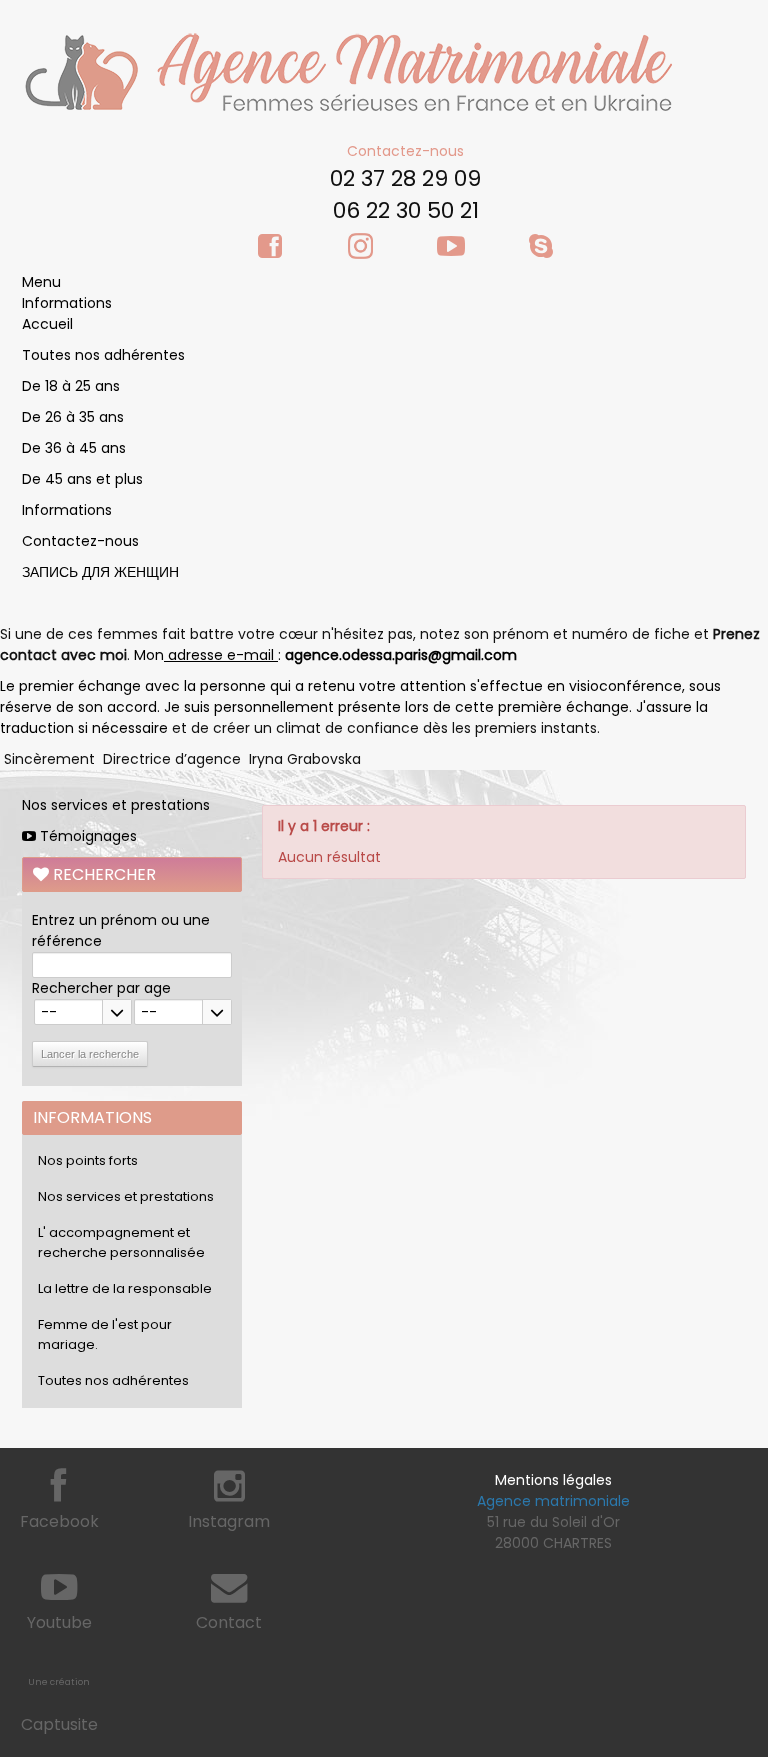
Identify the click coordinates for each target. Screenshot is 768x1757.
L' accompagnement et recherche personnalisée (121, 1242)
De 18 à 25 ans (71, 386)
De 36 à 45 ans (74, 448)
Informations (67, 303)
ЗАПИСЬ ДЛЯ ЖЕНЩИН (100, 572)
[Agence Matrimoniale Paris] (347, 71)
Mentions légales (553, 1480)
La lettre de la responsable (125, 1288)
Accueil (47, 324)
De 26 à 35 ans (73, 417)
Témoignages (86, 836)
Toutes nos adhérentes (103, 355)
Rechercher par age (101, 988)
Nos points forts (88, 1160)
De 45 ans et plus (82, 479)
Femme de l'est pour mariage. (105, 1334)
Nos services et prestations (116, 805)
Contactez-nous (405, 151)
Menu (41, 282)
